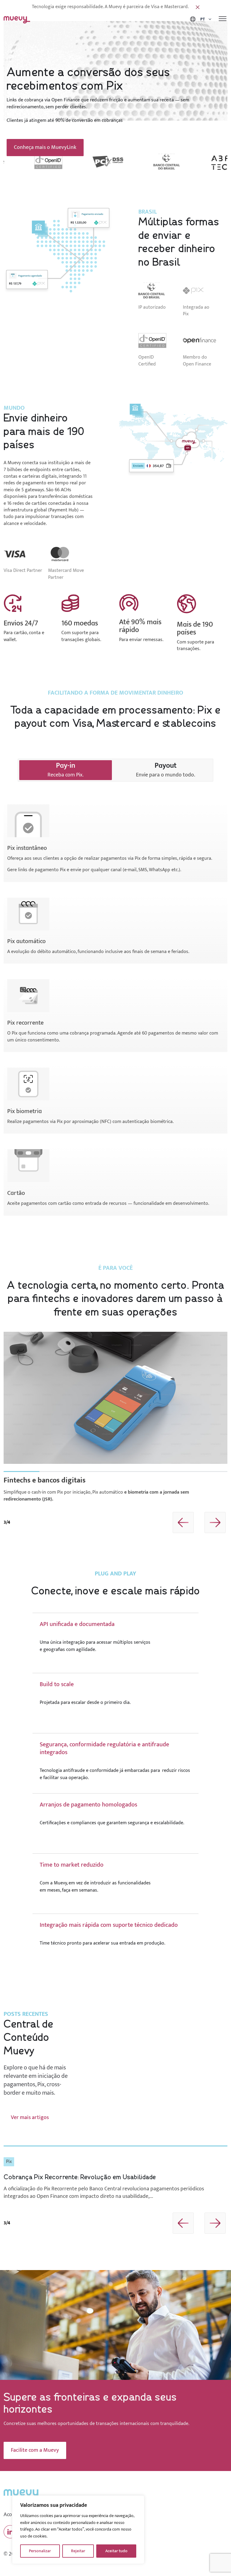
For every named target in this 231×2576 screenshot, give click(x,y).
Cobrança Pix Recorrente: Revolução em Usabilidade (80, 2177)
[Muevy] (17, 19)
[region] (78, 2530)
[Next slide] (215, 1522)
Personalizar (40, 2551)
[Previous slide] (183, 1522)
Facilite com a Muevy (35, 2450)
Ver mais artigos (30, 2118)
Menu (223, 19)
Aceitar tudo (116, 2551)
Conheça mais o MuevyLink (45, 147)
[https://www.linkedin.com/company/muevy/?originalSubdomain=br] (10, 2532)
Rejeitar (78, 2551)
